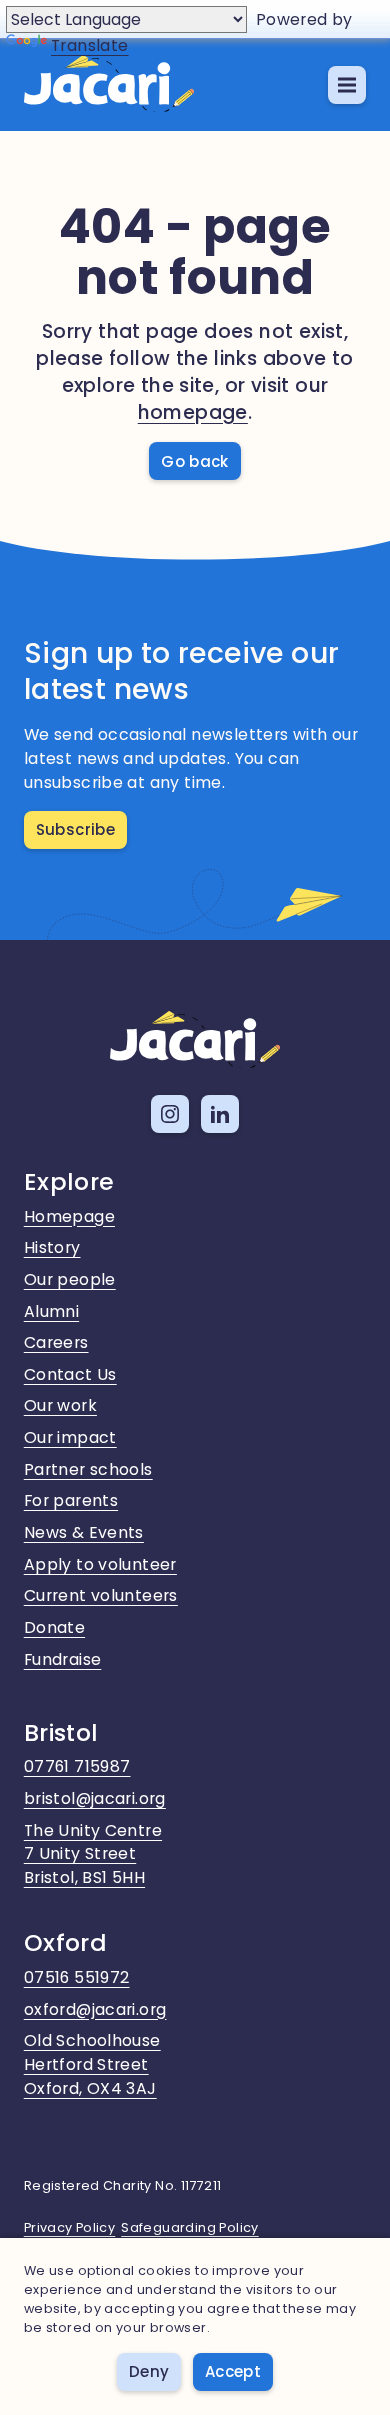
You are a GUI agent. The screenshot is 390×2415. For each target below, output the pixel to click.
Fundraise (63, 1659)
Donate (54, 1627)
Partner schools (88, 1469)
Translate (90, 45)
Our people (70, 1279)
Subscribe (76, 829)
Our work (60, 1405)
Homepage (69, 1216)
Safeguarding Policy (190, 2227)
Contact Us (70, 1374)
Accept (233, 2371)
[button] (347, 85)
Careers (56, 1342)
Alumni (51, 1311)
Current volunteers (101, 1595)
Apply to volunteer (100, 1564)
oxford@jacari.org (95, 2009)
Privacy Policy (70, 2227)
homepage (193, 413)
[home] (109, 85)
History (52, 1247)
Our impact (70, 1437)
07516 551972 (77, 1977)
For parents (71, 1500)
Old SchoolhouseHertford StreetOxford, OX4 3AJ (92, 2064)
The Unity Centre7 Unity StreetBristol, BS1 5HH (93, 1854)
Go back (195, 461)
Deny (149, 2371)
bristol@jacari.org (95, 1798)
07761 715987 (77, 1766)
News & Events (84, 1532)
